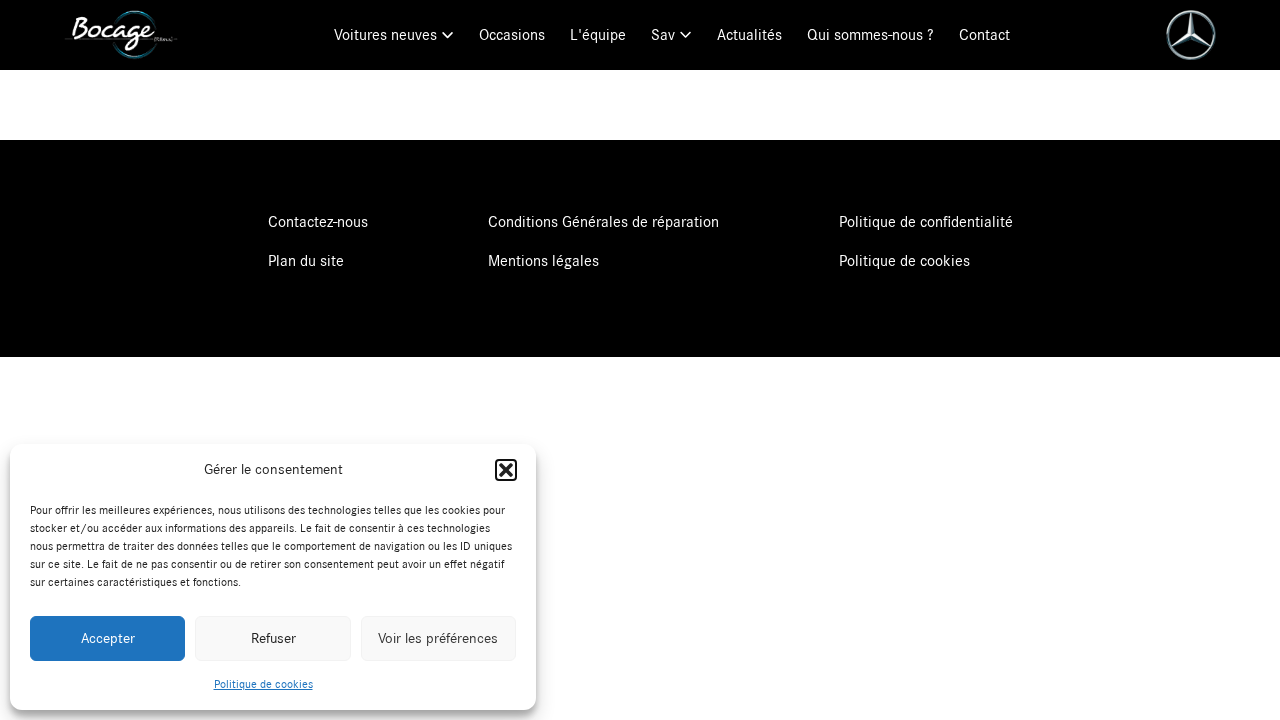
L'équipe (598, 35)
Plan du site (306, 261)
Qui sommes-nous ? (870, 35)
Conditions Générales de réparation (603, 222)
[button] (506, 470)
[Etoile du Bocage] (121, 35)
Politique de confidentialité (926, 222)
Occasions (512, 35)
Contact (984, 35)
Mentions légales (543, 261)
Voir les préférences (438, 638)
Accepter (108, 638)
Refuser (273, 638)
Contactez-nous (318, 222)
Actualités (749, 35)
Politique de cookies (263, 684)
